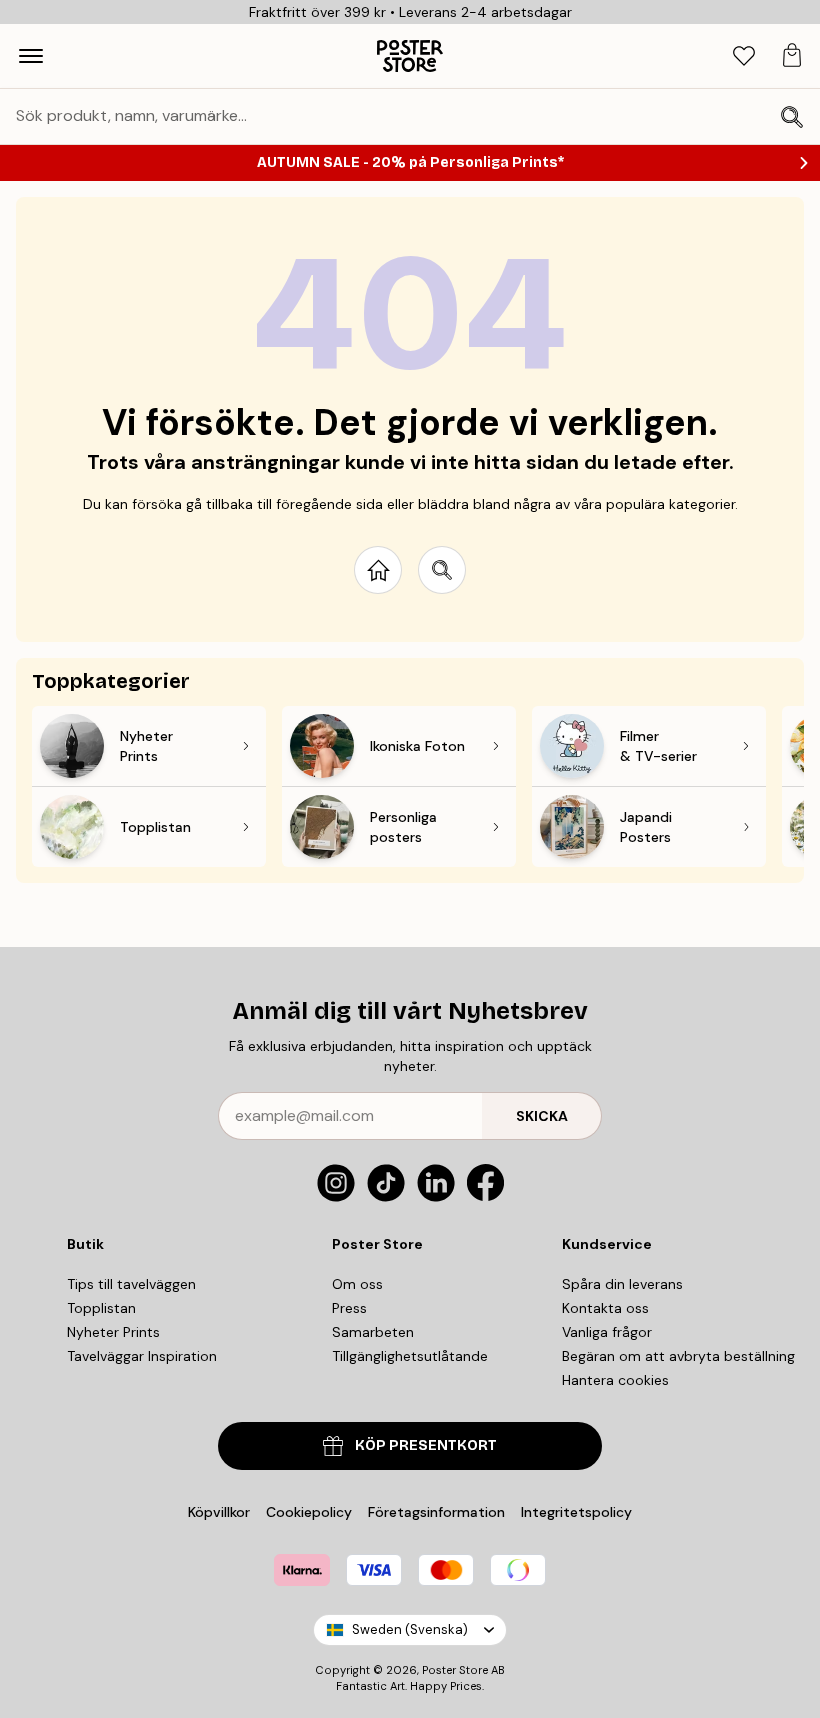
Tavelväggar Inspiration (142, 1356)
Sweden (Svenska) (410, 1629)
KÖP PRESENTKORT (426, 1445)
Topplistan (101, 1308)
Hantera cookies (615, 1380)
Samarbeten (373, 1332)
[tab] (744, 56)
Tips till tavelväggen (131, 1284)
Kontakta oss (605, 1308)
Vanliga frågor (607, 1332)
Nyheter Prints (113, 1332)
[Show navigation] (31, 56)
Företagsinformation (436, 1512)
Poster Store (455, 1670)
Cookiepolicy (309, 1512)
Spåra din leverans (622, 1284)
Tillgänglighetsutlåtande (410, 1356)
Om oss (357, 1284)
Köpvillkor (219, 1512)
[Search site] (442, 570)
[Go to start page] (378, 570)
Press (349, 1308)
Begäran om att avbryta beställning (678, 1356)
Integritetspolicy (576, 1512)
